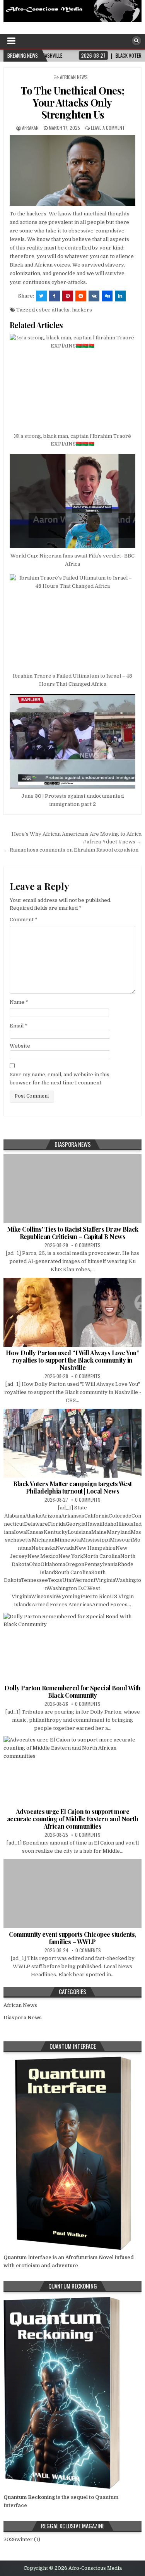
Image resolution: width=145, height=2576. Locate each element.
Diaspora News (23, 2018)
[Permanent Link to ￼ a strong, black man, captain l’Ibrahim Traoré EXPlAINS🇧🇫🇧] (72, 381)
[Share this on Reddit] (81, 296)
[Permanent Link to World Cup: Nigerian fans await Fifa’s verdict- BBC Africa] (72, 501)
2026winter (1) (22, 2539)
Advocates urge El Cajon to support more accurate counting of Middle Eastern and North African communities (73, 1819)
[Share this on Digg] (107, 296)
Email (19, 1026)
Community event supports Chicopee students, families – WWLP (72, 1938)
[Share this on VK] (94, 296)
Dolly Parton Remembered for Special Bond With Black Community (72, 1692)
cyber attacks (53, 310)
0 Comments (88, 1245)
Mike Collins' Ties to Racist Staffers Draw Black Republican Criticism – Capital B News (73, 1233)
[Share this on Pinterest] (68, 296)
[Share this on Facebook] (55, 296)
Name (19, 1002)
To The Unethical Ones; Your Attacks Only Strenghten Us (73, 102)
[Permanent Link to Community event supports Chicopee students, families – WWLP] (72, 1894)
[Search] (136, 41)
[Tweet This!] (41, 296)
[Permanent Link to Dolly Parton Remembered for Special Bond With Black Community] (72, 1647)
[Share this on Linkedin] (120, 296)
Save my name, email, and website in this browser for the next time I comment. (60, 1079)
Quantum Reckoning (29, 2497)
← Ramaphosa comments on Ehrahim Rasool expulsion (71, 850)
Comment (24, 920)
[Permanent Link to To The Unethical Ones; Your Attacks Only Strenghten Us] (72, 170)
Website (20, 1046)
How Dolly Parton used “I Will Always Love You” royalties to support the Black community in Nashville (72, 1360)
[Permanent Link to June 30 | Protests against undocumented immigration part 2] (72, 741)
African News (74, 77)
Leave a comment (108, 128)
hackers (82, 310)
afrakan (30, 128)
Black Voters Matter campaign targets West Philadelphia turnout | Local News (72, 1487)
